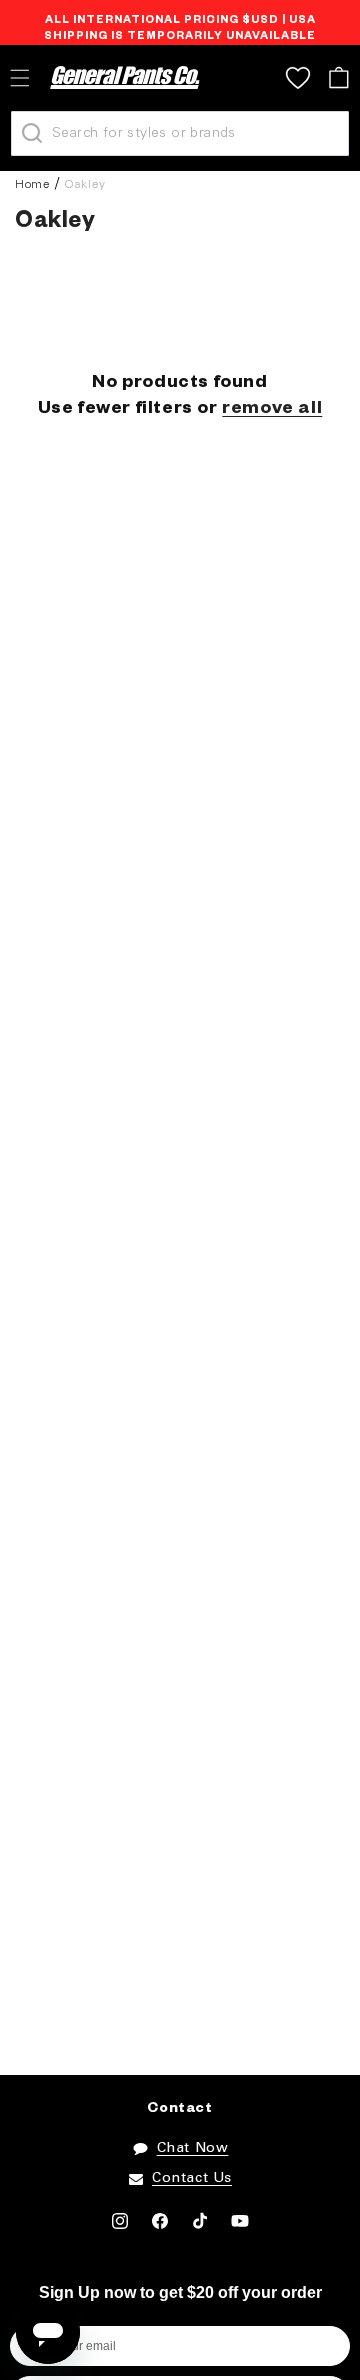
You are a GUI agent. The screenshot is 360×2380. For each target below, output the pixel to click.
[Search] (32, 133)
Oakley (85, 184)
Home (32, 184)
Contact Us (192, 2178)
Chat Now (193, 2148)
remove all (272, 410)
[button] (338, 77)
